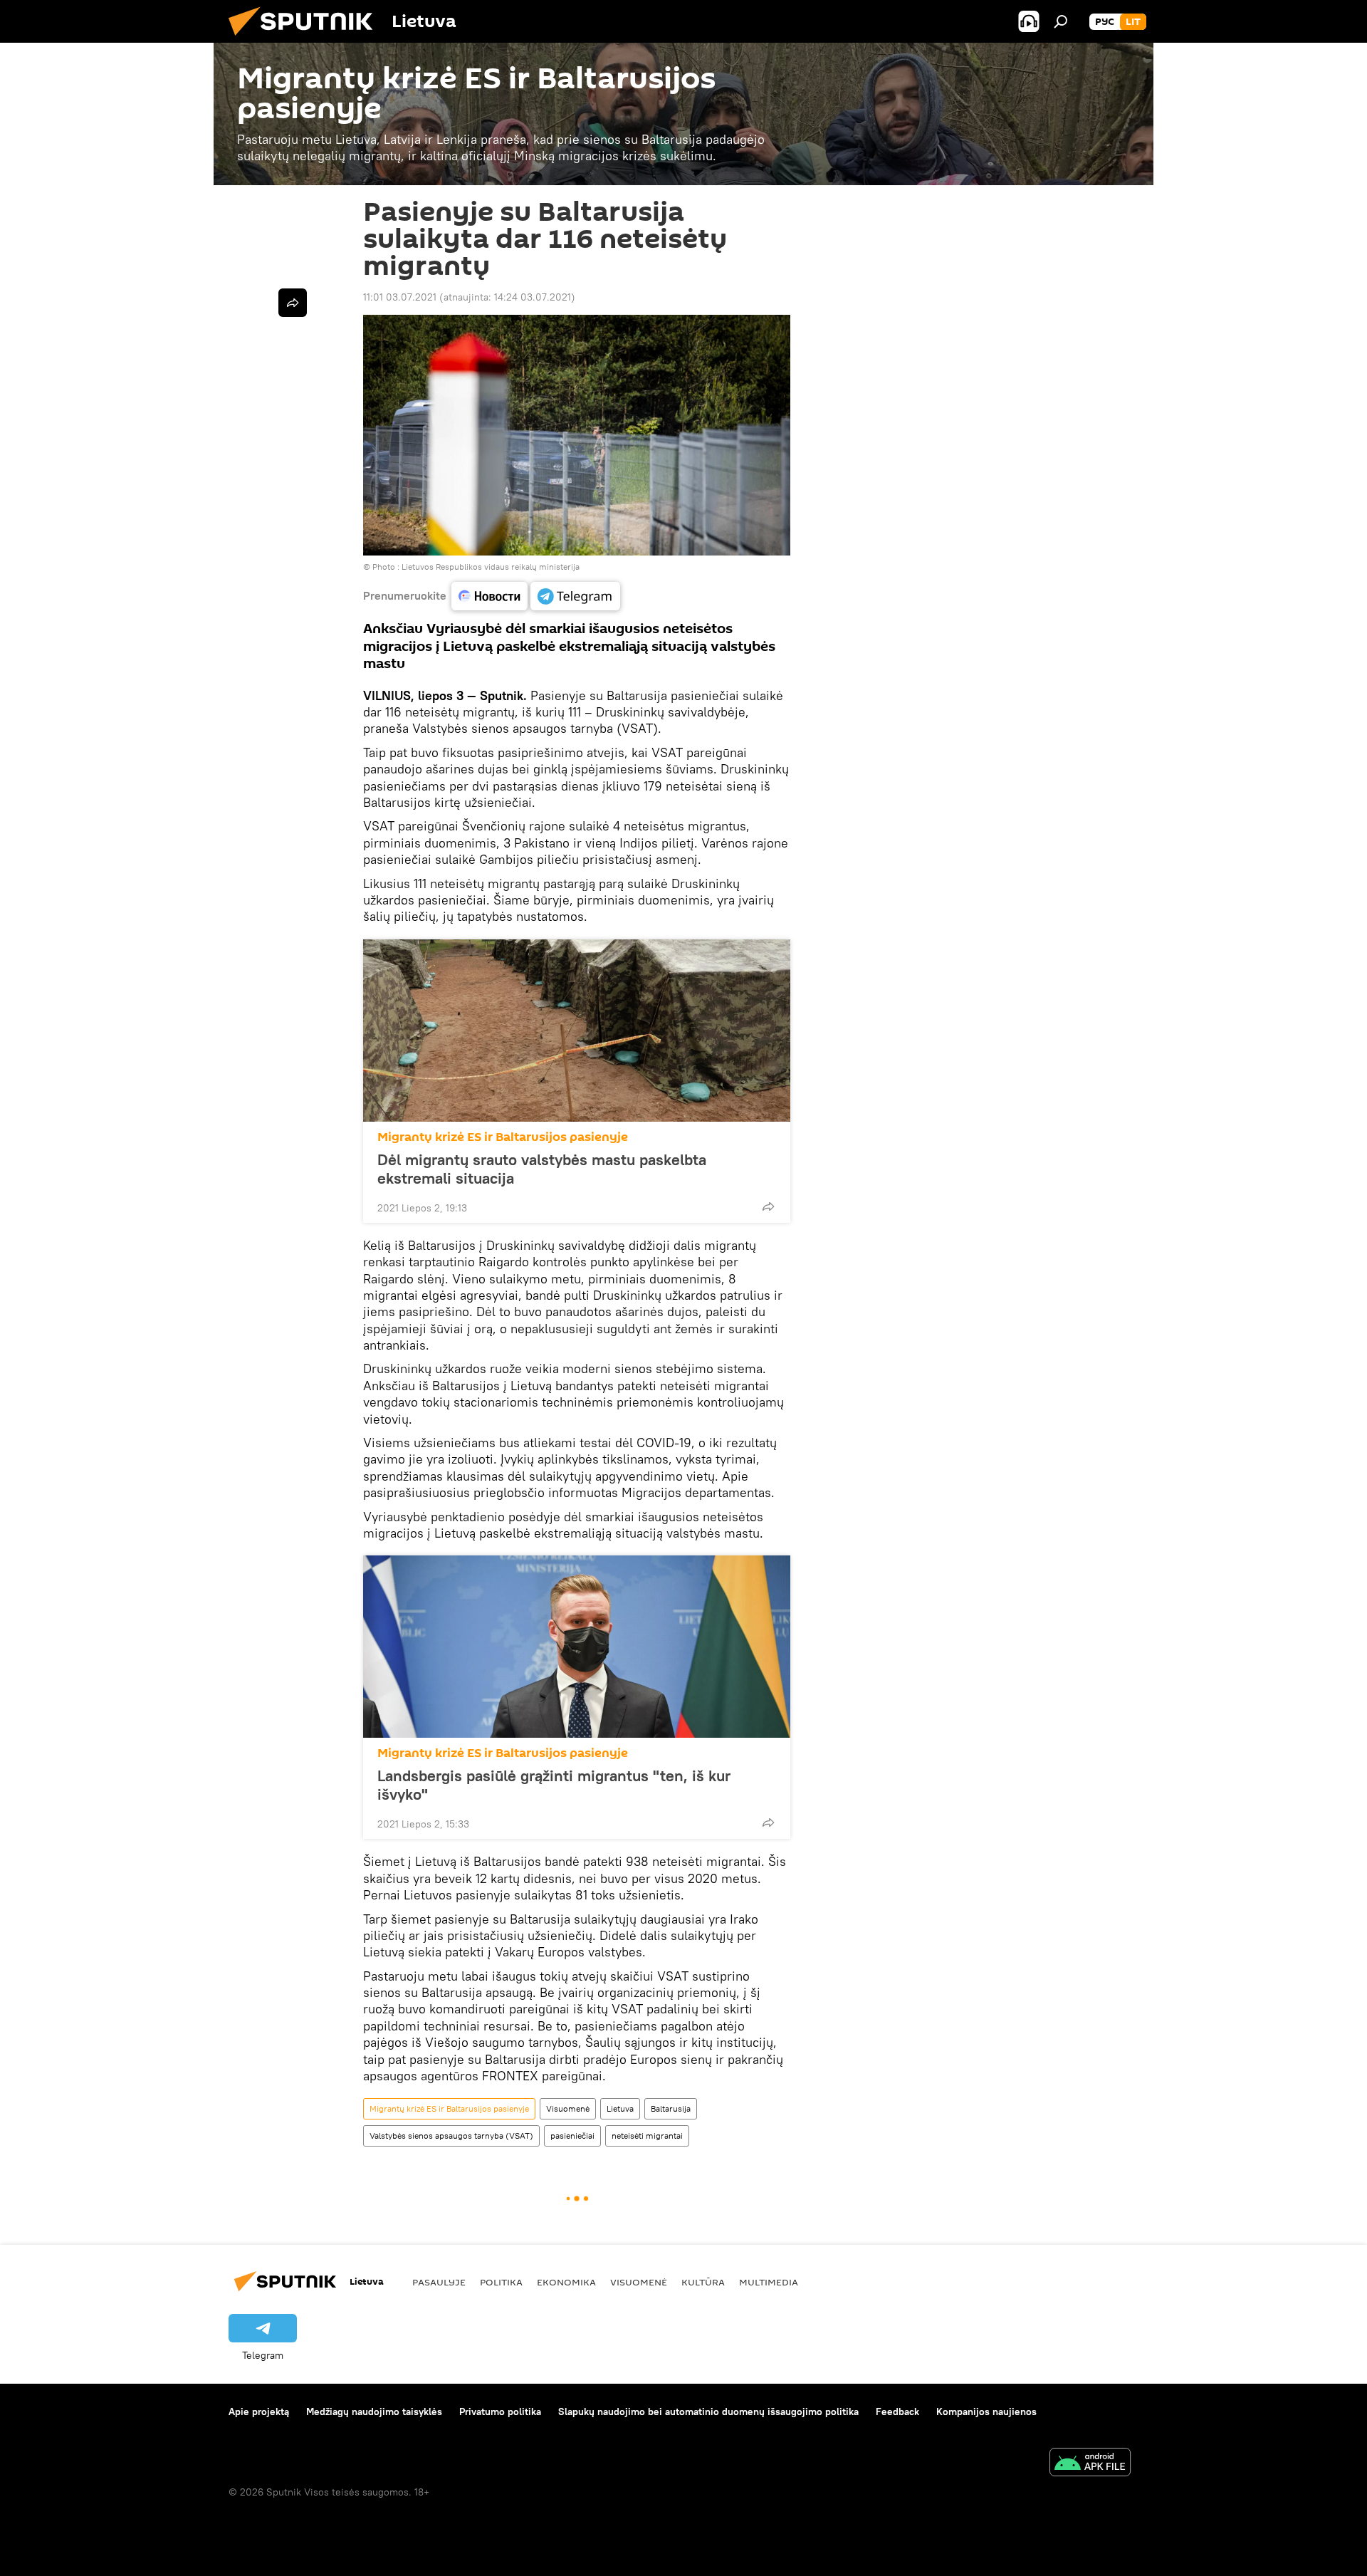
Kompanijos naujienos (986, 2411)
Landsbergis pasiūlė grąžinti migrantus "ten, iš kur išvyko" (554, 1785)
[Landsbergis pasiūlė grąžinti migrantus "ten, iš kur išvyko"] (577, 1647)
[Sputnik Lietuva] (306, 39)
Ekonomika (566, 2282)
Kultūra (703, 2282)
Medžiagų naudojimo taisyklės (374, 2411)
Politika (501, 2282)
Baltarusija (671, 2108)
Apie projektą (259, 2411)
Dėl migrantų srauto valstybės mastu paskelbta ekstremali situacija (542, 1169)
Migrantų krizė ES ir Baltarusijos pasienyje (503, 1137)
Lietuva (620, 2108)
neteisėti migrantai (647, 2136)
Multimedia (769, 2282)
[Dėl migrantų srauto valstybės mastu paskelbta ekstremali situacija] (577, 1031)
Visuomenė (568, 2108)
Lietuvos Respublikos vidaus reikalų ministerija (491, 567)
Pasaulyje (439, 2282)
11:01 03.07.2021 (400, 297)
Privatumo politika (500, 2411)
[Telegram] (575, 596)
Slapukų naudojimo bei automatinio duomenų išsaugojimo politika (708, 2411)
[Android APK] (1090, 2464)
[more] (768, 1206)
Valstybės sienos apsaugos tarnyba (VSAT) (451, 2136)
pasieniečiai (572, 2136)
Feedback (897, 2411)
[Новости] (489, 596)
